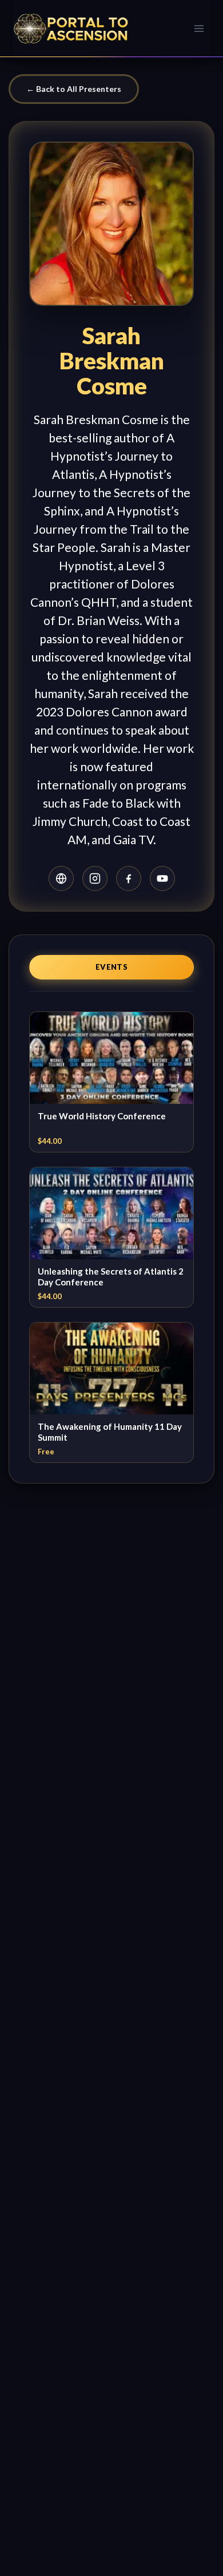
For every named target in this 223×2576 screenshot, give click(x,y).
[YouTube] (162, 878)
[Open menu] (199, 28)
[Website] (61, 878)
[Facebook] (129, 878)
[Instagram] (95, 878)
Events (111, 967)
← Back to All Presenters (74, 89)
